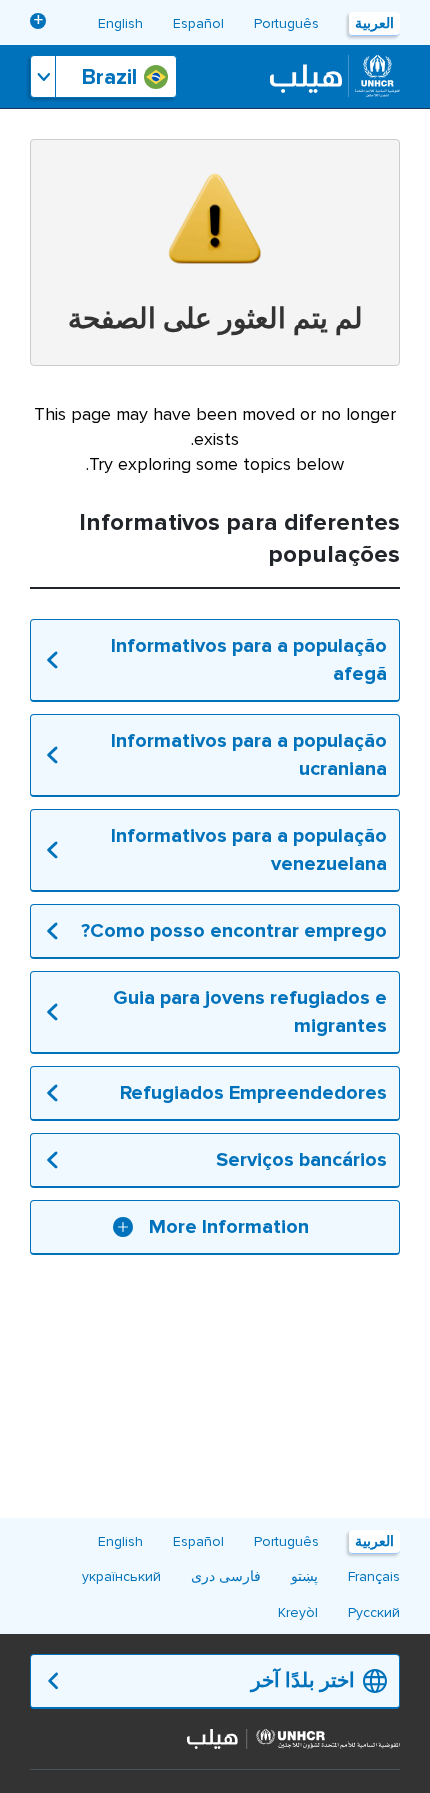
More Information (229, 1227)
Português (286, 23)
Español (198, 23)
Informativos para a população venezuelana (249, 850)
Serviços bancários (301, 1160)
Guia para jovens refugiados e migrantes (250, 1012)
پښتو (304, 1576)
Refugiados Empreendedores (253, 1093)
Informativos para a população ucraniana (249, 755)
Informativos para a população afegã (249, 660)
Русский (374, 1612)
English (120, 23)
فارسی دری (226, 58)
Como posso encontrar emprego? (234, 931)
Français (374, 1576)
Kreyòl (298, 1612)
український (121, 1576)
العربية (374, 23)
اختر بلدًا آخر (303, 1681)
